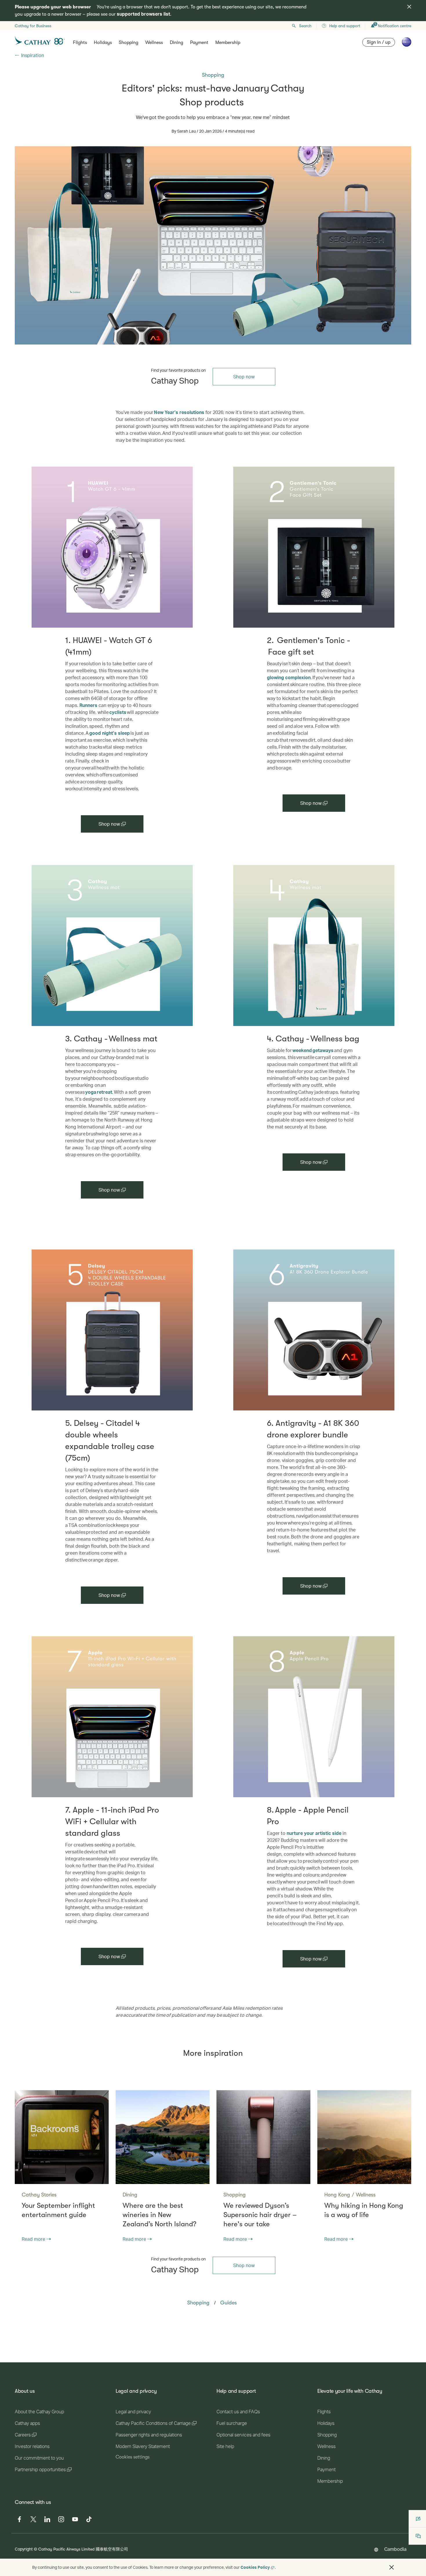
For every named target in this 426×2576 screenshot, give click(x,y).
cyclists (118, 712)
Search (305, 26)
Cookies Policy (255, 2567)
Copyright (24, 2549)
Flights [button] (80, 43)
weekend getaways (313, 1050)
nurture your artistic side (314, 1833)
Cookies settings (133, 2457)
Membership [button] (228, 43)
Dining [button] (176, 43)
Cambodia (395, 2549)
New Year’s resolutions (179, 412)
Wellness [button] (154, 43)
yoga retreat (99, 1092)
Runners (88, 705)
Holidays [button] (103, 43)
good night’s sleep (110, 733)
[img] (409, 7)
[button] (392, 2567)
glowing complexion (289, 677)
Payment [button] (199, 43)
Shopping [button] (129, 43)
